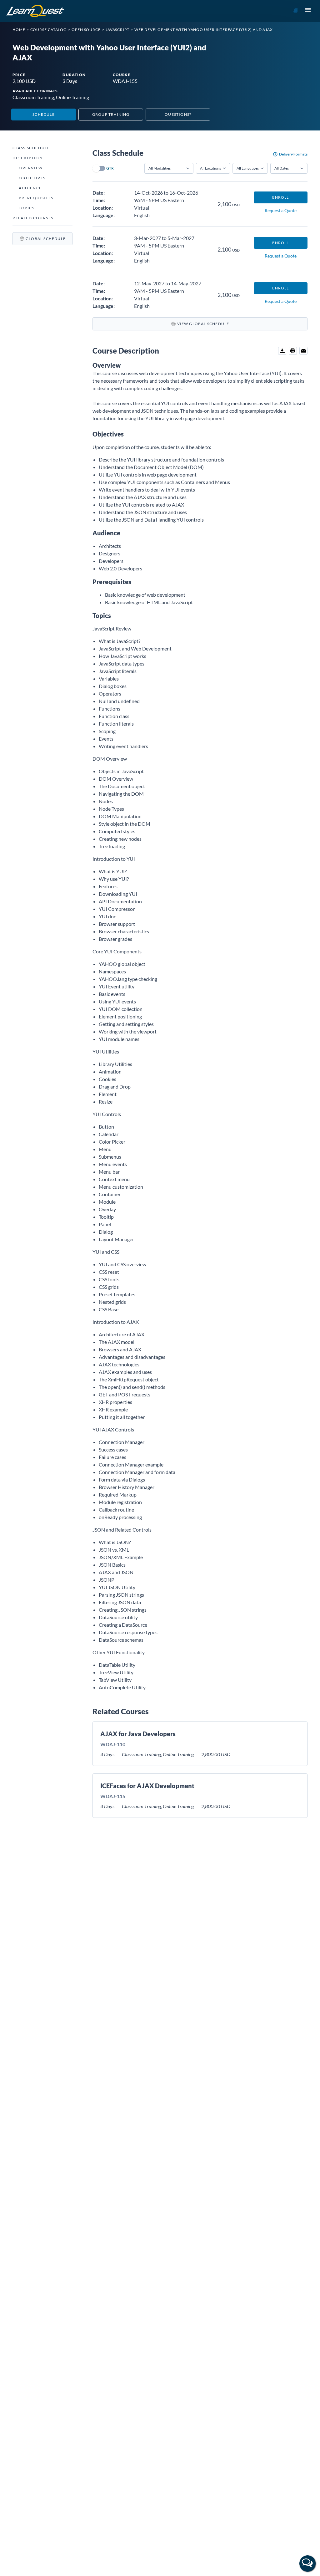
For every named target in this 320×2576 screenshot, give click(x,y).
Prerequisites (36, 198)
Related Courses (33, 218)
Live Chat (307, 2563)
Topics (27, 208)
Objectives (32, 178)
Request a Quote (281, 210)
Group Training (111, 114)
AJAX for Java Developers (138, 1734)
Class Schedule (31, 148)
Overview (31, 168)
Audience (30, 188)
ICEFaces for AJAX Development (147, 1786)
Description (28, 158)
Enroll (280, 197)
